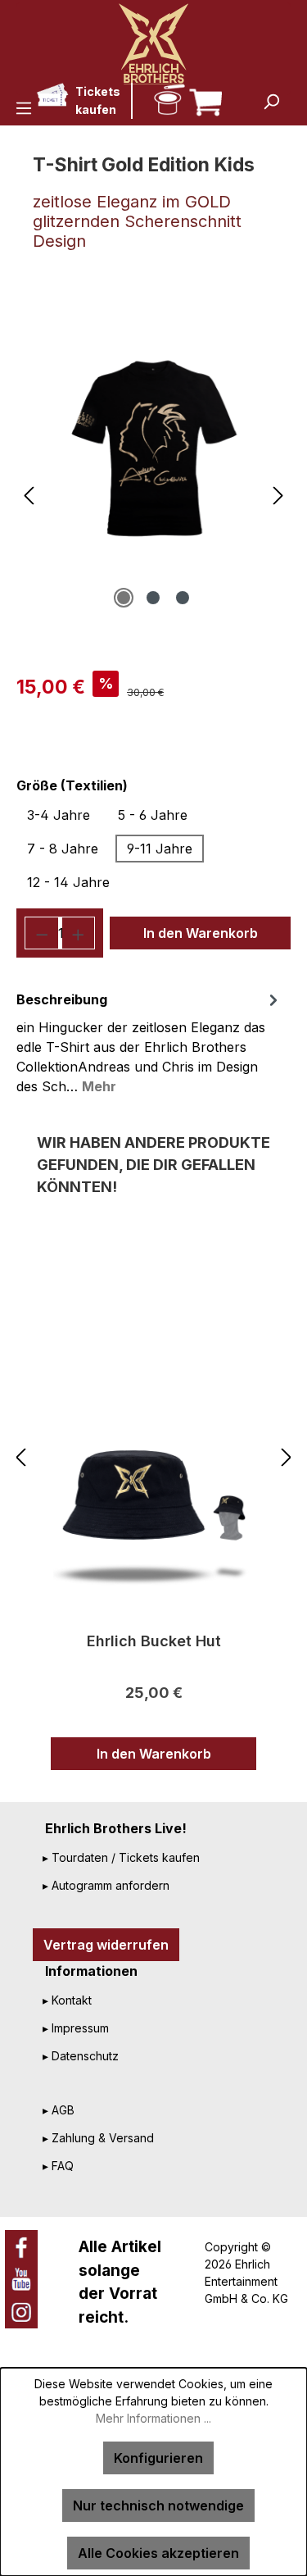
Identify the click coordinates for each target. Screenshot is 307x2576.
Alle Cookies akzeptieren (158, 2553)
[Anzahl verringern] (42, 933)
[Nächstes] (278, 496)
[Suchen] (271, 101)
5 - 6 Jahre (153, 815)
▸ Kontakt (67, 2000)
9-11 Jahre (160, 849)
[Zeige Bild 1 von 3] (124, 598)
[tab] (149, 1042)
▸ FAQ (58, 2166)
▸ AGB (59, 2110)
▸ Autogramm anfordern (106, 1885)
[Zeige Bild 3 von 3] (183, 598)
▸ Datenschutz (81, 2056)
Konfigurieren (158, 2458)
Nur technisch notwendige (158, 2505)
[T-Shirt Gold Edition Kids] (153, 448)
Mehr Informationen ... (153, 2418)
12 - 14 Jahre (68, 882)
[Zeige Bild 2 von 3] (153, 598)
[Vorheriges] (29, 496)
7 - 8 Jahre (63, 849)
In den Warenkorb (201, 933)
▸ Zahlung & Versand (98, 2138)
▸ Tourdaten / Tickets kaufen (121, 1857)
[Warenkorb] (203, 98)
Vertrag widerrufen (106, 1945)
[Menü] (24, 107)
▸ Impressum (76, 2028)
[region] (153, 438)
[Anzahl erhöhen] (79, 933)
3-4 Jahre (59, 815)
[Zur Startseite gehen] (153, 43)
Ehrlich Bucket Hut (154, 1641)
